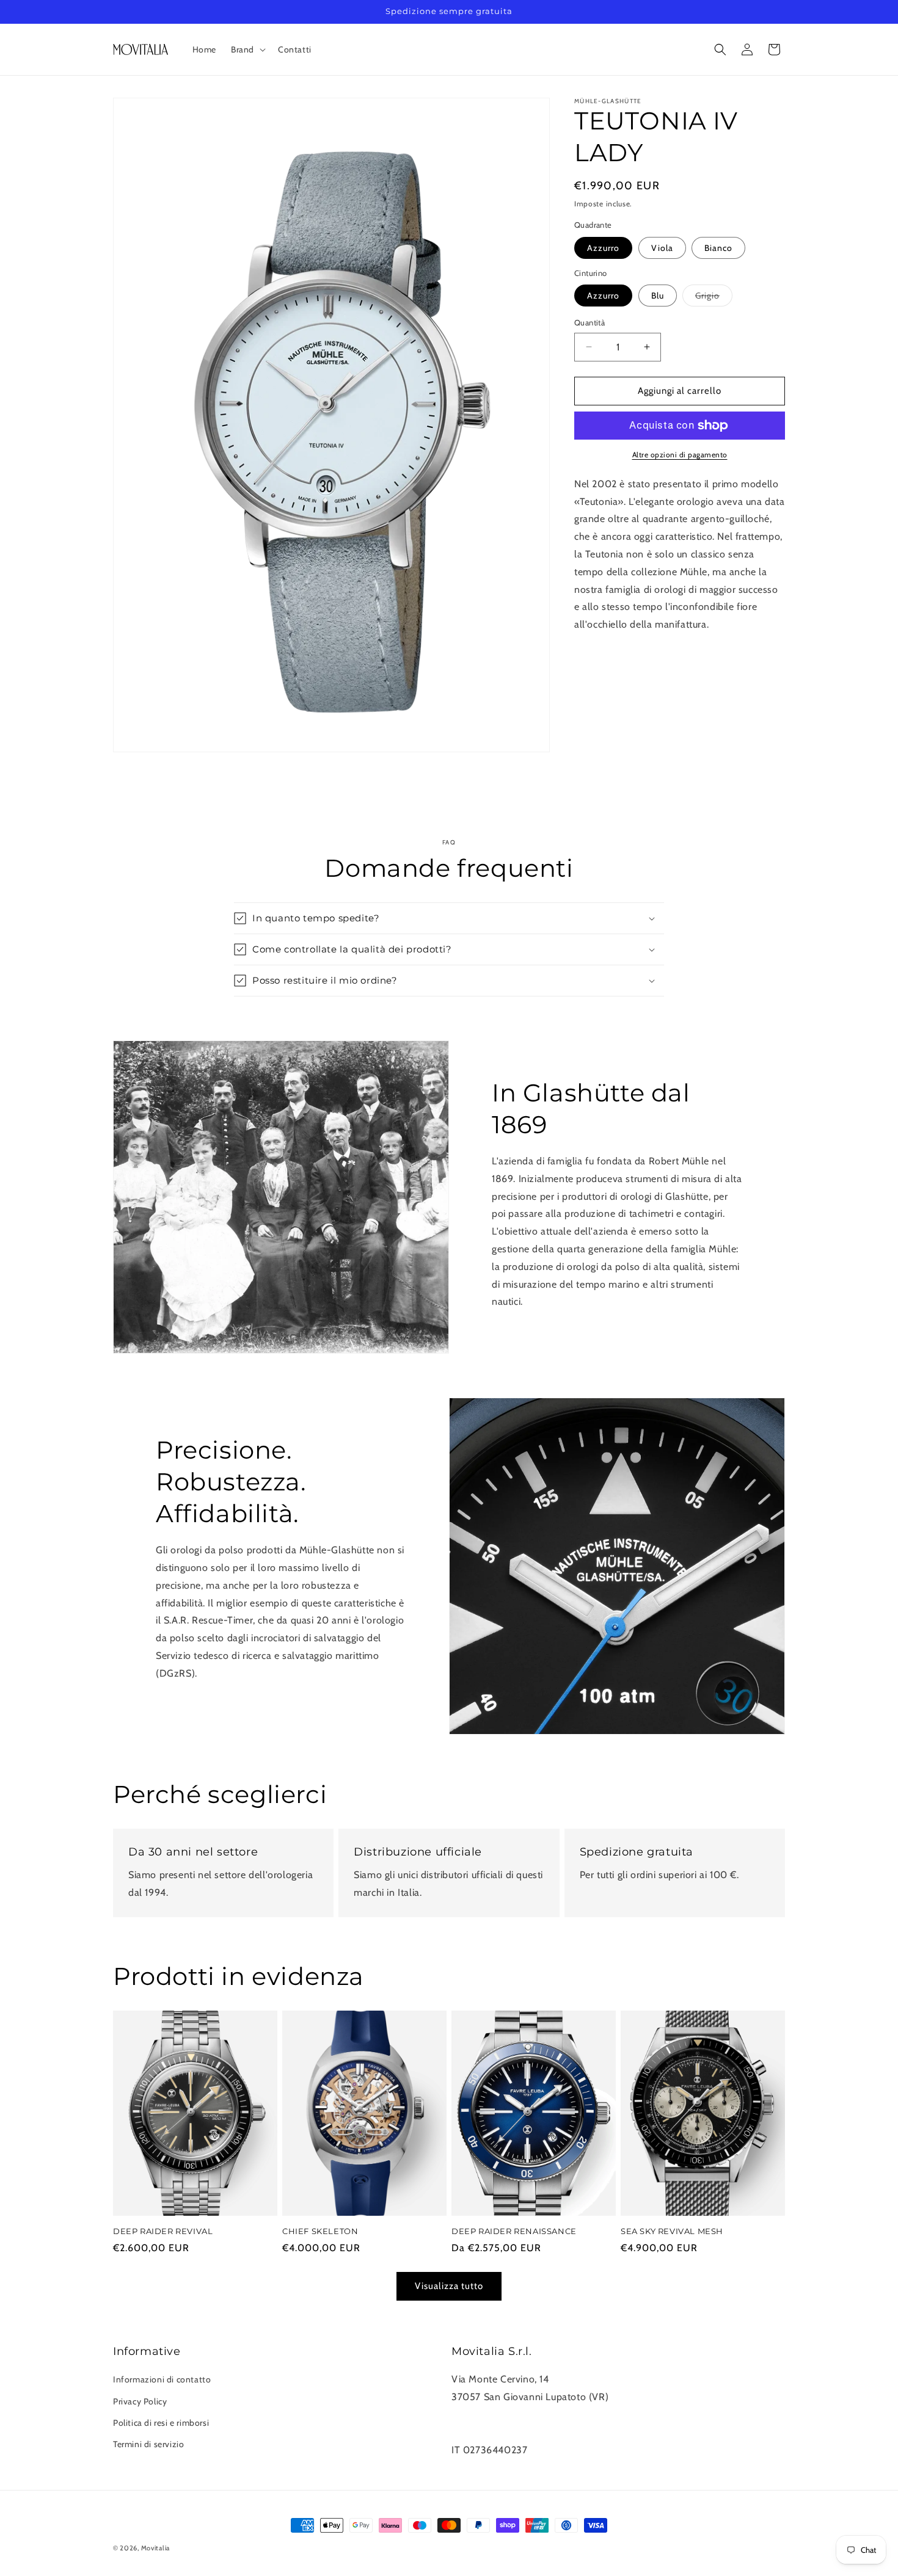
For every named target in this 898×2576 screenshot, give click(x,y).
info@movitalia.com (495, 2432)
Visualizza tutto (449, 2287)
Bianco (718, 248)
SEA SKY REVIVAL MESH (672, 2232)
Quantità (590, 322)
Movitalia (155, 2548)
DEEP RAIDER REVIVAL (163, 2232)
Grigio (714, 298)
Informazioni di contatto (162, 2380)
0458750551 (481, 2415)
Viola (662, 248)
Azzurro (603, 248)
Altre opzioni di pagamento (680, 455)
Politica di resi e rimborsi (161, 2423)
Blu (658, 296)
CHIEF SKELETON (320, 2232)
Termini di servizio (148, 2444)
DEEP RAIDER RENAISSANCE (514, 2232)
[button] (247, 49)
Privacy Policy (140, 2401)
